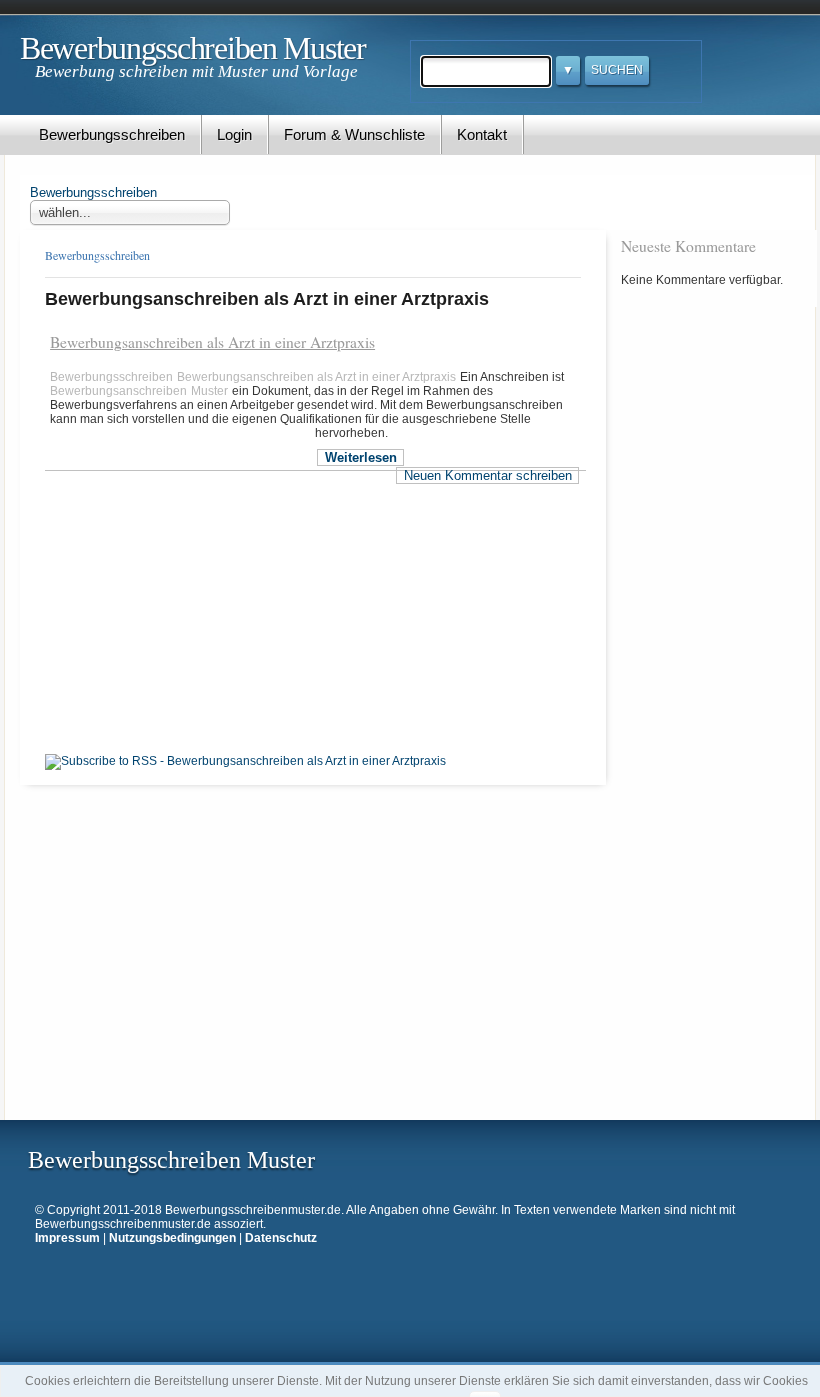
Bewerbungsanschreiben (118, 391)
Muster (209, 391)
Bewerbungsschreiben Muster (193, 48)
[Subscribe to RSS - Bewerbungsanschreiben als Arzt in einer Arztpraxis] (245, 761)
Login (234, 134)
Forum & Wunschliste (354, 134)
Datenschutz (281, 1238)
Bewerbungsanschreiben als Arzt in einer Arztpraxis (212, 342)
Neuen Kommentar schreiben (488, 475)
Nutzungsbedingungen (172, 1238)
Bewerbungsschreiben (112, 134)
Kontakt (482, 134)
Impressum (67, 1238)
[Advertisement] (182, 558)
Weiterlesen (361, 457)
